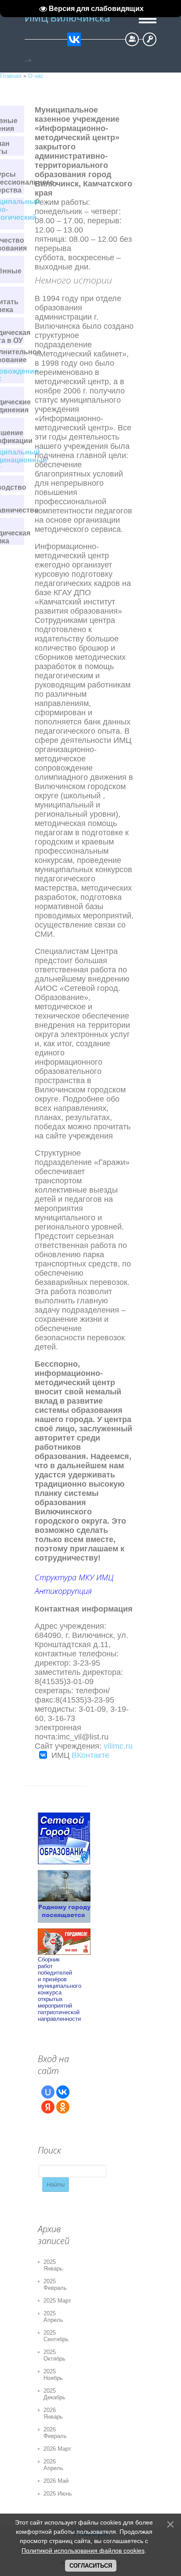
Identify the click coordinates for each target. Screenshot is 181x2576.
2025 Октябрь (54, 2355)
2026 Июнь (58, 2494)
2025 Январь (53, 2265)
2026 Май (56, 2481)
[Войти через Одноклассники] (63, 2107)
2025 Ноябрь (53, 2375)
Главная (11, 76)
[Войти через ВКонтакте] (63, 2092)
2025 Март (57, 2301)
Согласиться (91, 2566)
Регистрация (132, 39)
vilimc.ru (118, 1746)
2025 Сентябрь (56, 2336)
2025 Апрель (53, 2317)
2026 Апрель (53, 2465)
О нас (36, 76)
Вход (150, 39)
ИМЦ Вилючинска (67, 18)
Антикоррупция (63, 1591)
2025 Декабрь (54, 2394)
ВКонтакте (90, 1755)
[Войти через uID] (48, 2092)
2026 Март (57, 2449)
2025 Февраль (55, 2285)
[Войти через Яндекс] (48, 2107)
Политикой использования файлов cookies (83, 2551)
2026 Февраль (55, 2433)
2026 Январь (53, 2413)
